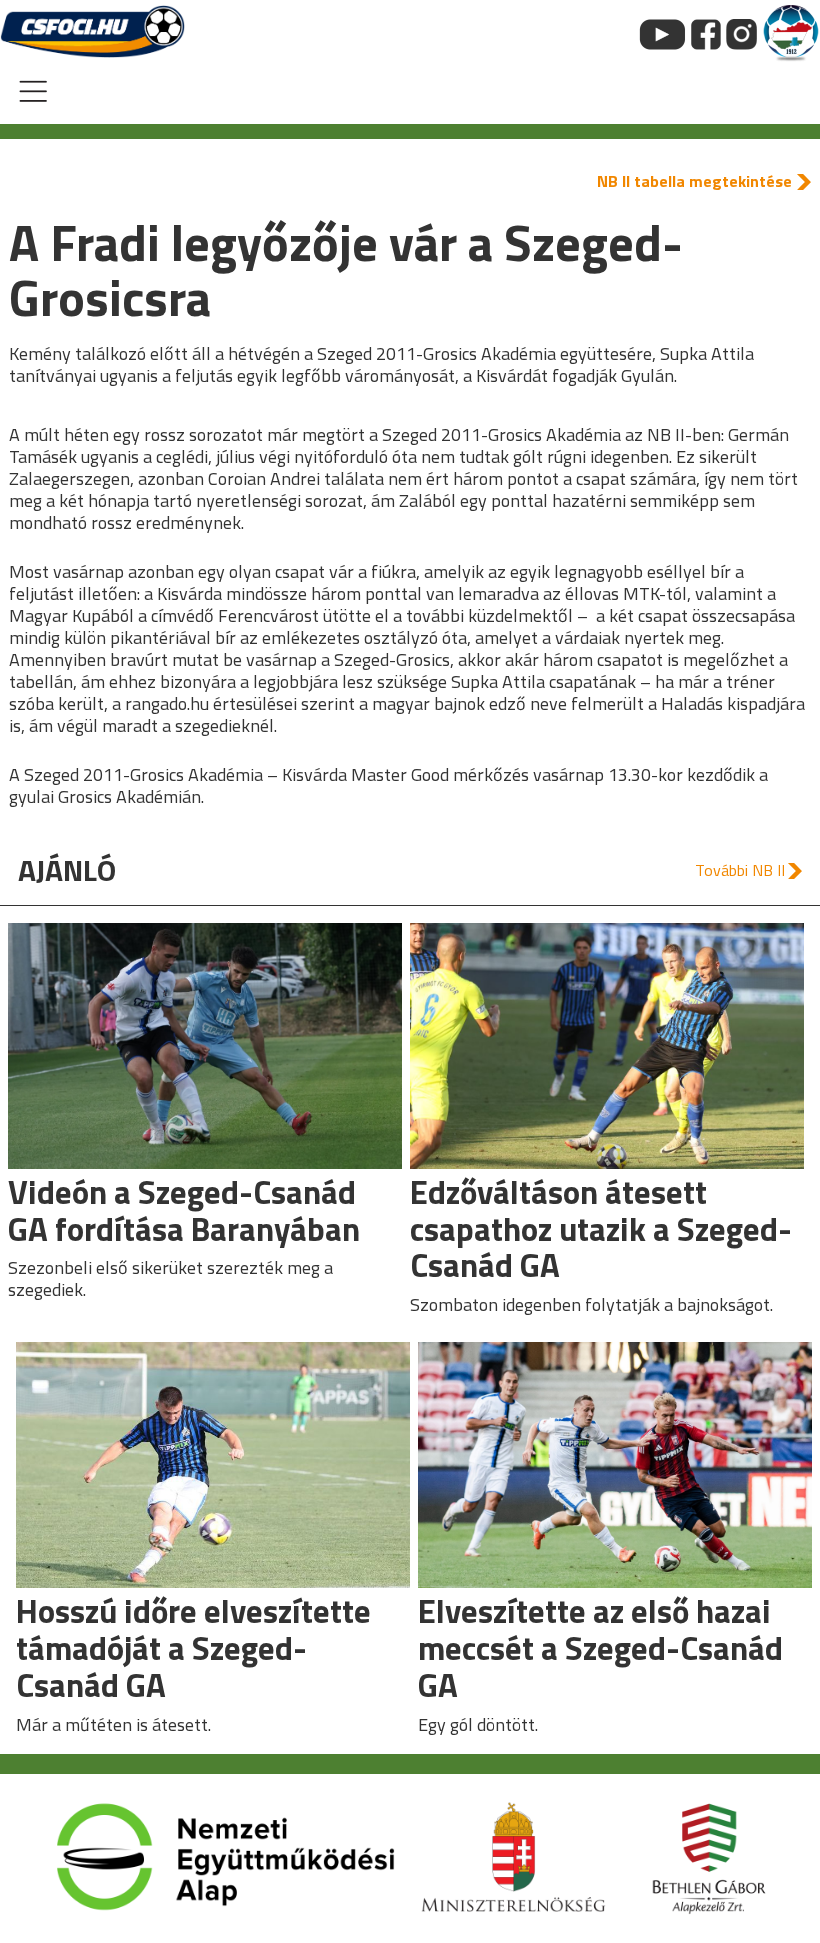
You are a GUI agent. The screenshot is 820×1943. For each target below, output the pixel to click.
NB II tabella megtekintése (694, 181)
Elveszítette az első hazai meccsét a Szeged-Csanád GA (600, 1648)
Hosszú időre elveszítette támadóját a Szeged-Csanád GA (193, 1648)
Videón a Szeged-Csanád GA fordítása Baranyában (184, 1210)
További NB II (740, 870)
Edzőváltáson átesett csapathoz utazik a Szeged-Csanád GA (601, 1229)
